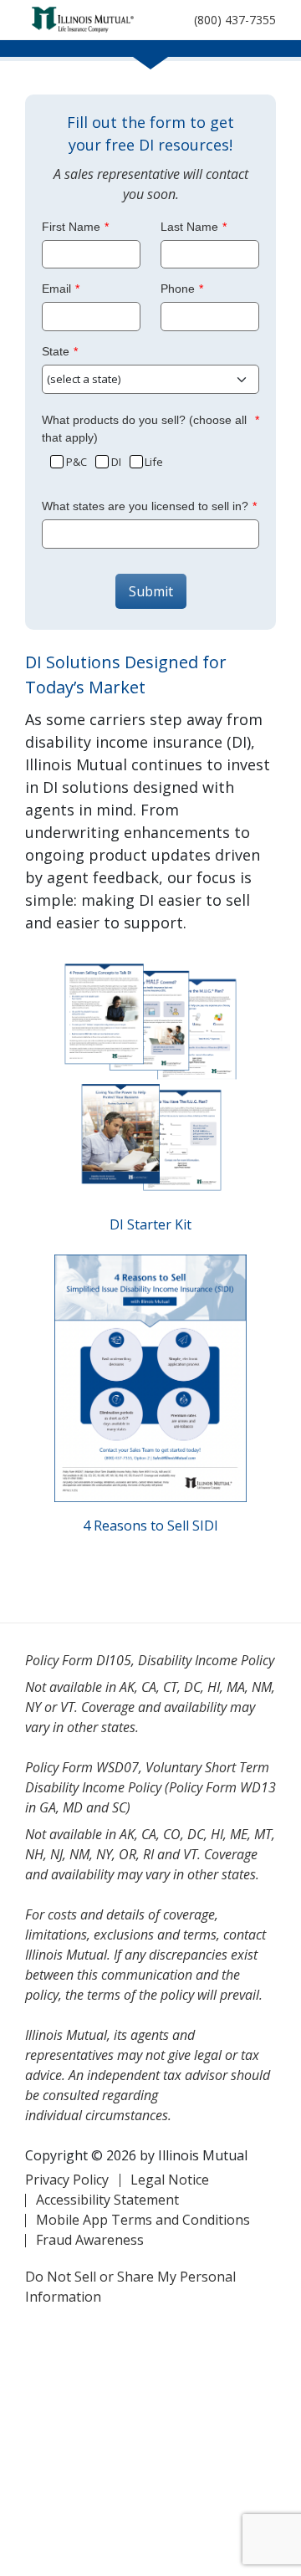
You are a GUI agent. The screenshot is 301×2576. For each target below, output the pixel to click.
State (56, 351)
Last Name (189, 227)
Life (154, 462)
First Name (71, 227)
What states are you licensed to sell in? (145, 506)
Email (56, 289)
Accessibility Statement (107, 2200)
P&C (77, 462)
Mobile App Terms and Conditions (143, 2220)
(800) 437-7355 (235, 20)
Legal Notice (170, 2180)
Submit (151, 591)
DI (116, 462)
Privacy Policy (67, 2180)
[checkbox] (56, 460)
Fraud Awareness (90, 2240)
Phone (178, 289)
